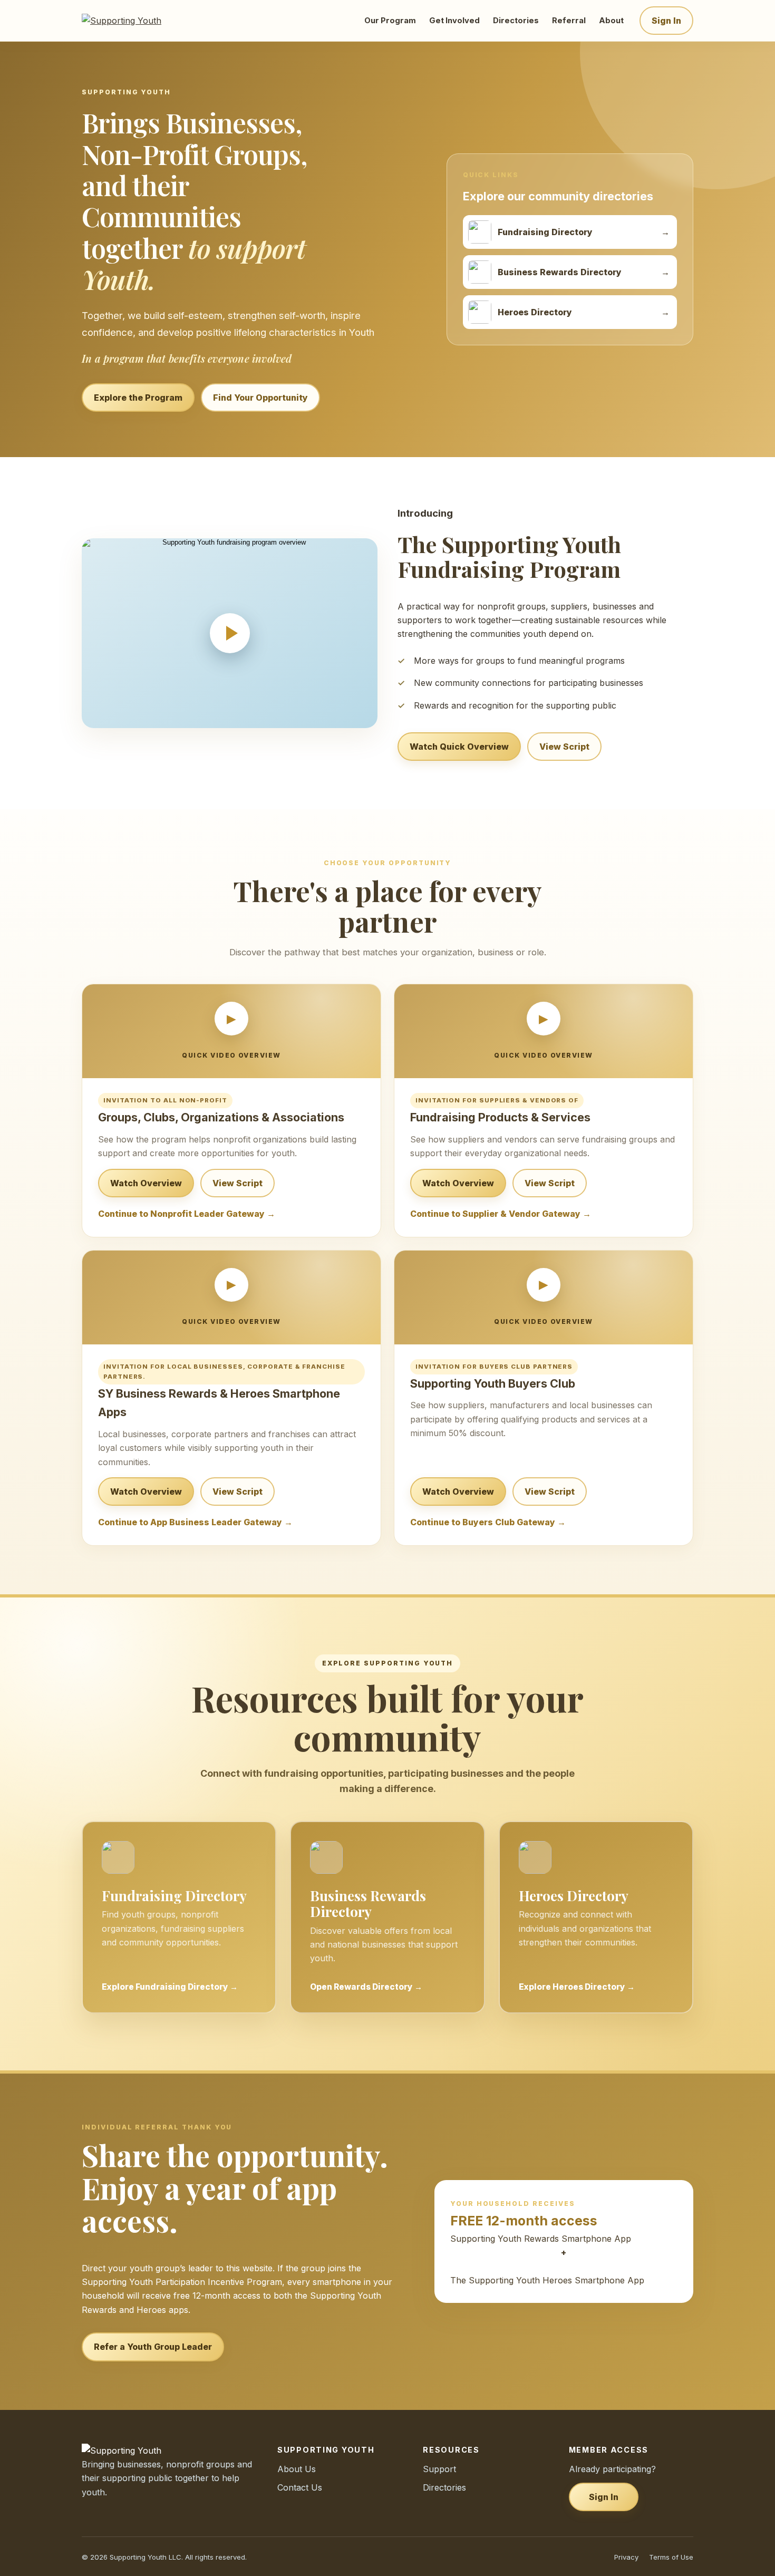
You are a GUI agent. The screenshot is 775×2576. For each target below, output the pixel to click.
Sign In (666, 21)
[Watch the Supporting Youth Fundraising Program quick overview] (230, 633)
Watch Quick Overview (459, 747)
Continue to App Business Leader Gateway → (195, 1522)
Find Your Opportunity (260, 398)
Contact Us (300, 2487)
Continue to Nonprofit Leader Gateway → (187, 1214)
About (611, 21)
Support (439, 2469)
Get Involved (454, 21)
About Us (297, 2469)
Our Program (390, 21)
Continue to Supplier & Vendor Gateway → (501, 1214)
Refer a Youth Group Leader (153, 2347)
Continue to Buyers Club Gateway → (488, 1522)
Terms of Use (671, 2557)
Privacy (626, 2557)
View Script (564, 747)
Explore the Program (138, 398)
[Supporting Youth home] (136, 21)
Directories (516, 21)
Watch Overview (146, 1183)
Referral (569, 21)
